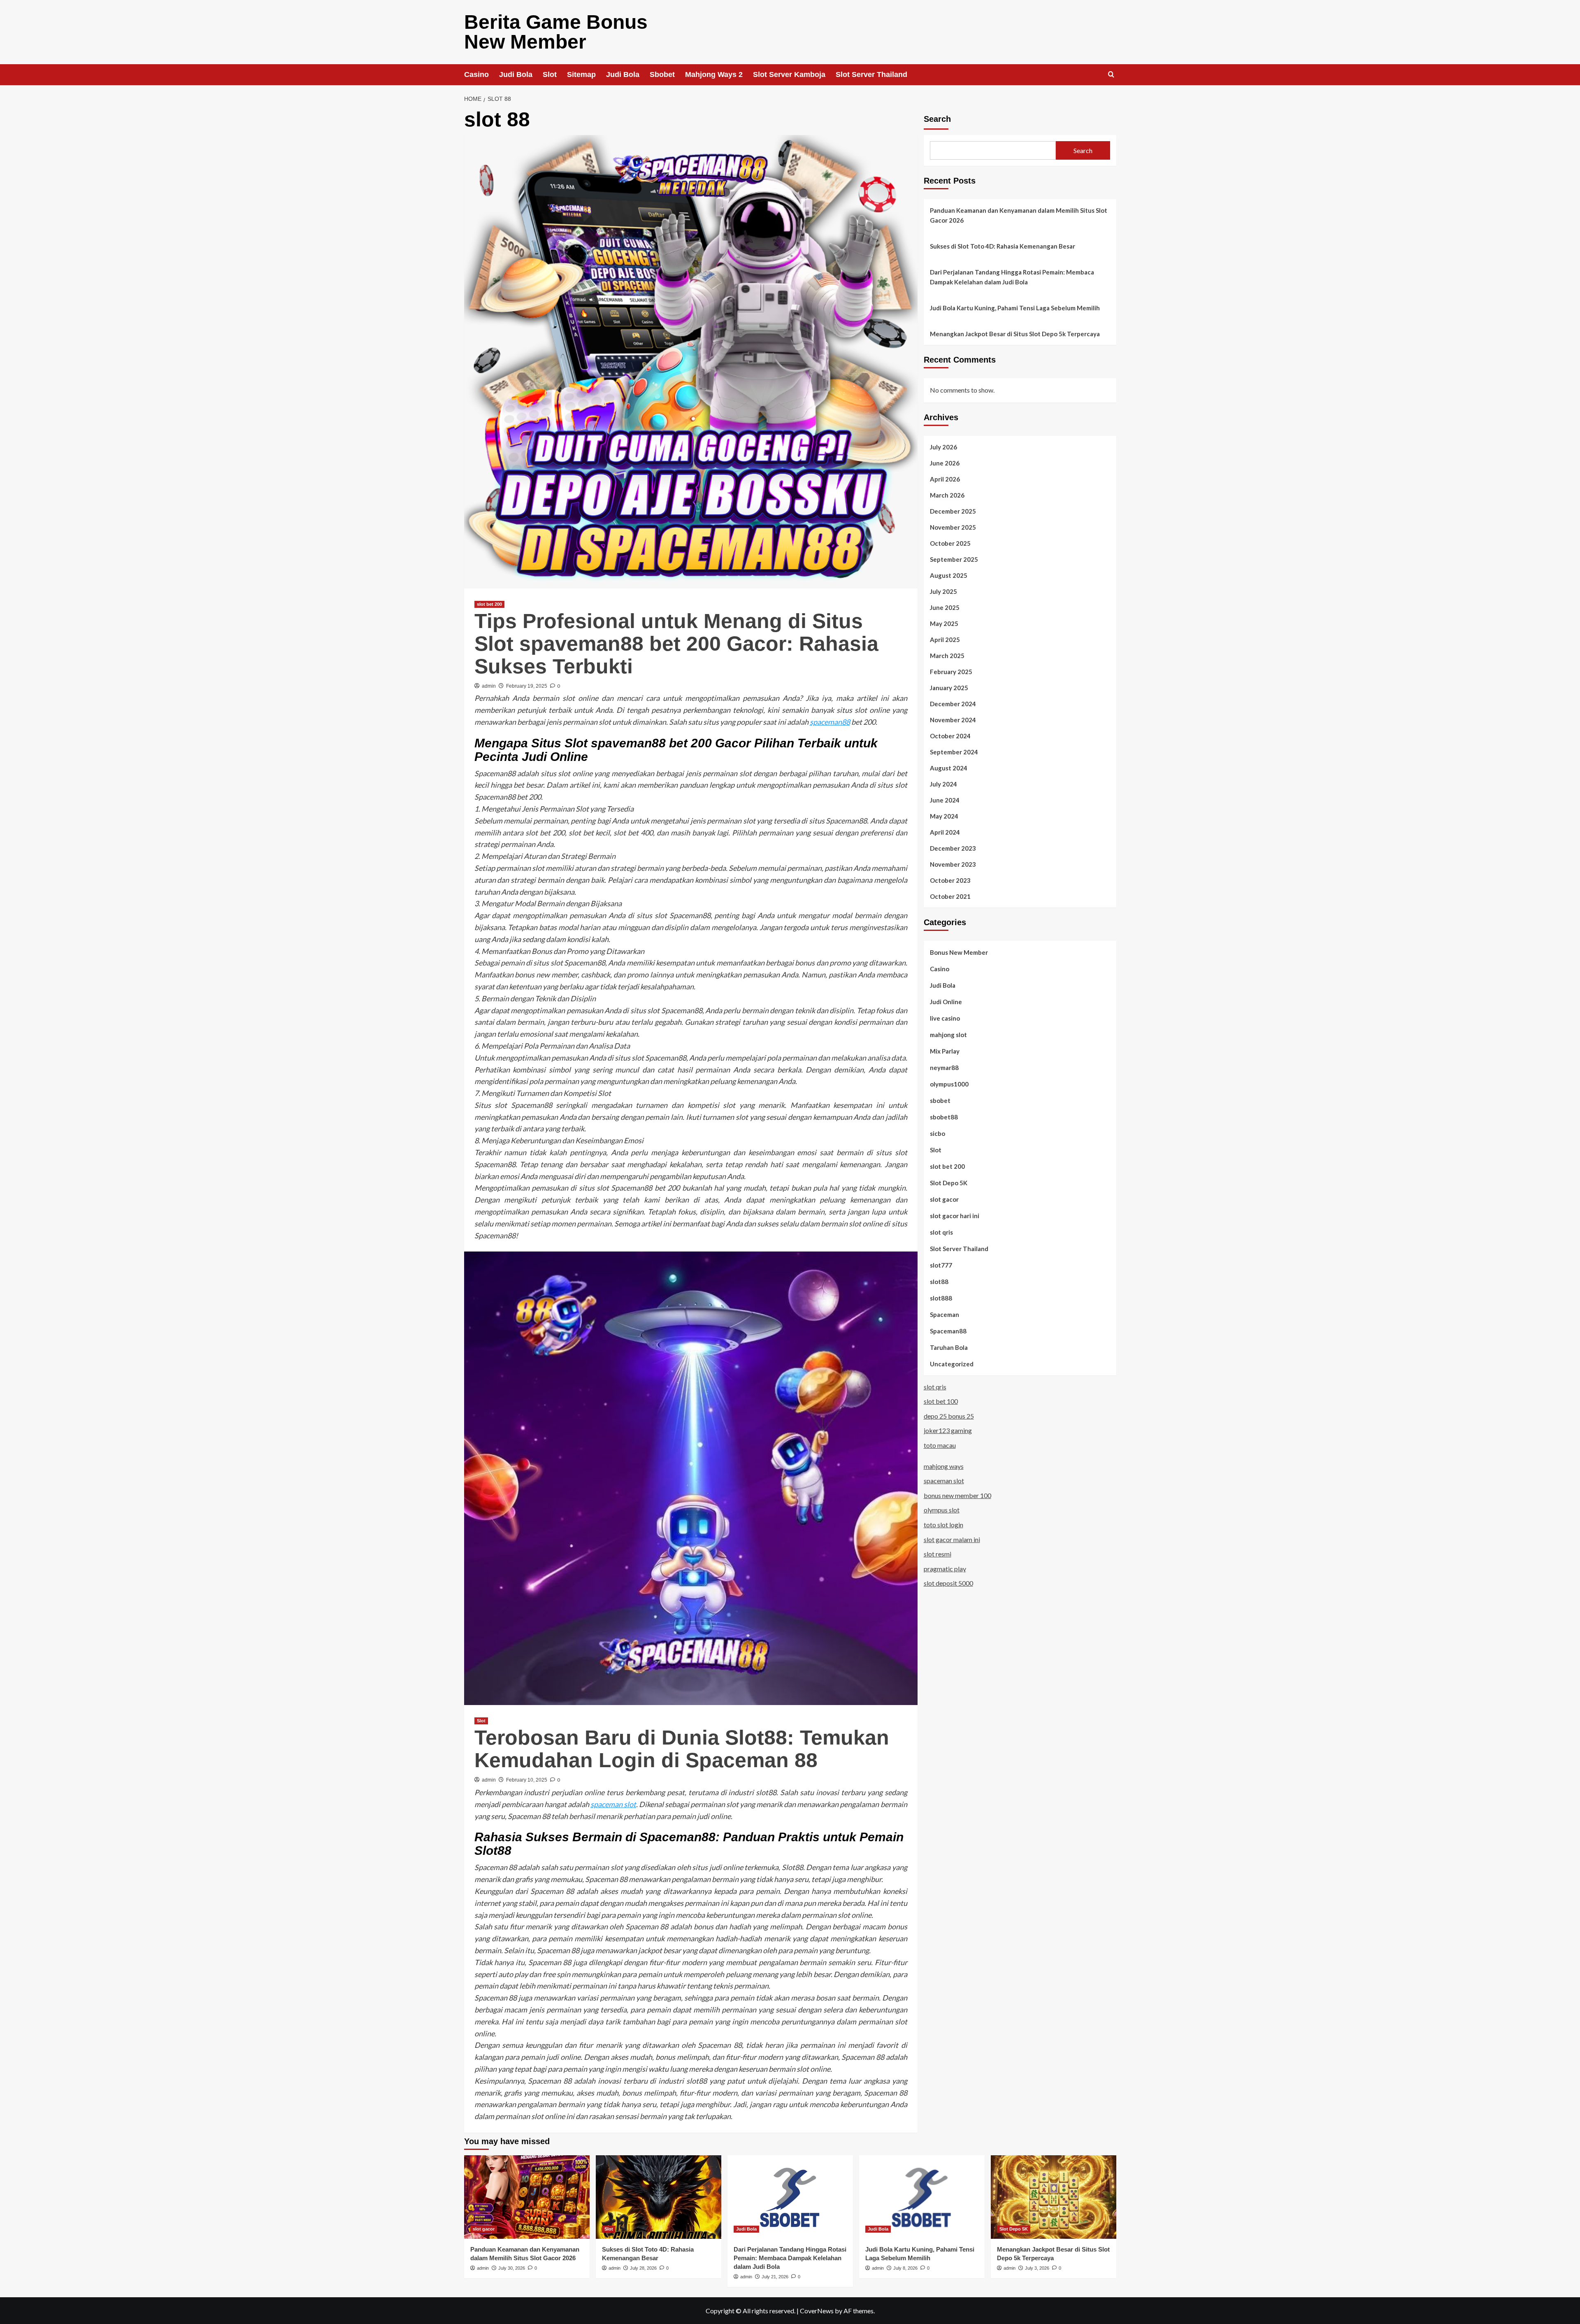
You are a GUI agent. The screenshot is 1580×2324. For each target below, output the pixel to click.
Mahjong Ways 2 (714, 74)
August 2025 (949, 575)
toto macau (940, 1445)
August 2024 (949, 768)
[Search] (1111, 75)
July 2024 (943, 784)
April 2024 (945, 832)
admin (489, 686)
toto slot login (943, 1524)
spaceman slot (613, 1804)
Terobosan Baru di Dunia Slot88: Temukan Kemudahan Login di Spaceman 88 (682, 1749)
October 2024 (950, 735)
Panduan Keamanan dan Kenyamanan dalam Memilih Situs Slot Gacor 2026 (1019, 215)
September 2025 (954, 559)
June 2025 (945, 607)
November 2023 (953, 864)
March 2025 (947, 655)
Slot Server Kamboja (789, 74)
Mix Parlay (945, 1051)
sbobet (940, 1100)
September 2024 (954, 751)
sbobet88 (944, 1117)
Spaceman (945, 1314)
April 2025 (945, 639)
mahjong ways (944, 1466)
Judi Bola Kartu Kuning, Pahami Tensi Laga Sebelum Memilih (1015, 308)
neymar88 (944, 1067)
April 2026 (945, 479)
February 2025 (951, 671)
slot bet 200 (489, 604)
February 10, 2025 (527, 1780)
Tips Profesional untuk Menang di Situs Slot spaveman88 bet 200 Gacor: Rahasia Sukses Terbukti (676, 644)
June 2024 (945, 800)
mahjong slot (948, 1034)
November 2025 (953, 527)
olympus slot (942, 1510)
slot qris (941, 1232)
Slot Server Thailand (871, 74)
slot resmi (938, 1554)
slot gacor (944, 1199)
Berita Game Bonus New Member (556, 32)
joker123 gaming (948, 1430)
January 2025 (949, 687)
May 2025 (944, 623)
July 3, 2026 (1037, 2268)
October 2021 (950, 896)
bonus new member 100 (957, 1495)
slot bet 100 (941, 1401)
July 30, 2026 (512, 2268)
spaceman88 (830, 722)
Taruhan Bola (949, 1347)
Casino (476, 74)
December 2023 (953, 848)
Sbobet (662, 74)
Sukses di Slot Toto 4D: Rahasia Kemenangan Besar (1003, 246)
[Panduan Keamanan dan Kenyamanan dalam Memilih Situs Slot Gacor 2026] (527, 2197)
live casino (945, 1018)
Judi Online (946, 1001)
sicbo (938, 1133)
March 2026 (947, 495)
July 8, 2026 (905, 2268)
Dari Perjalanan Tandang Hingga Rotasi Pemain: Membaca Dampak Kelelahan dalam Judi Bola (1012, 277)
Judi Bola (516, 74)
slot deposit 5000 (948, 1583)
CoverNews (817, 2311)
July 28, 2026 (643, 2268)
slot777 (941, 1265)
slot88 (939, 1281)
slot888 (941, 1298)
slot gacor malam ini (952, 1539)
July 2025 (943, 591)
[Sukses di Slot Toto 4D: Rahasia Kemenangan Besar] (659, 2197)
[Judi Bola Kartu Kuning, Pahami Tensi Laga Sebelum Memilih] (922, 2197)
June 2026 (945, 463)
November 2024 (953, 719)
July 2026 (943, 447)
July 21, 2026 (775, 2277)
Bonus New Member (959, 952)
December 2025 (953, 511)
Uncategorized (952, 1363)
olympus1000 (949, 1084)
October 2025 (950, 543)
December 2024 (953, 703)
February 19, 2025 (527, 686)
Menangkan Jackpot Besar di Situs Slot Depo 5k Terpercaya (1015, 334)
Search (937, 119)
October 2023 (950, 880)
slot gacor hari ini (955, 1215)
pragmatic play (945, 1568)
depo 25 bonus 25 (949, 1416)
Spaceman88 (948, 1331)
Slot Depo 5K (949, 1182)
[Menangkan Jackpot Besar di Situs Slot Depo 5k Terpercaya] (1054, 2197)
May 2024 (944, 816)
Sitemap (581, 74)
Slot (550, 74)
